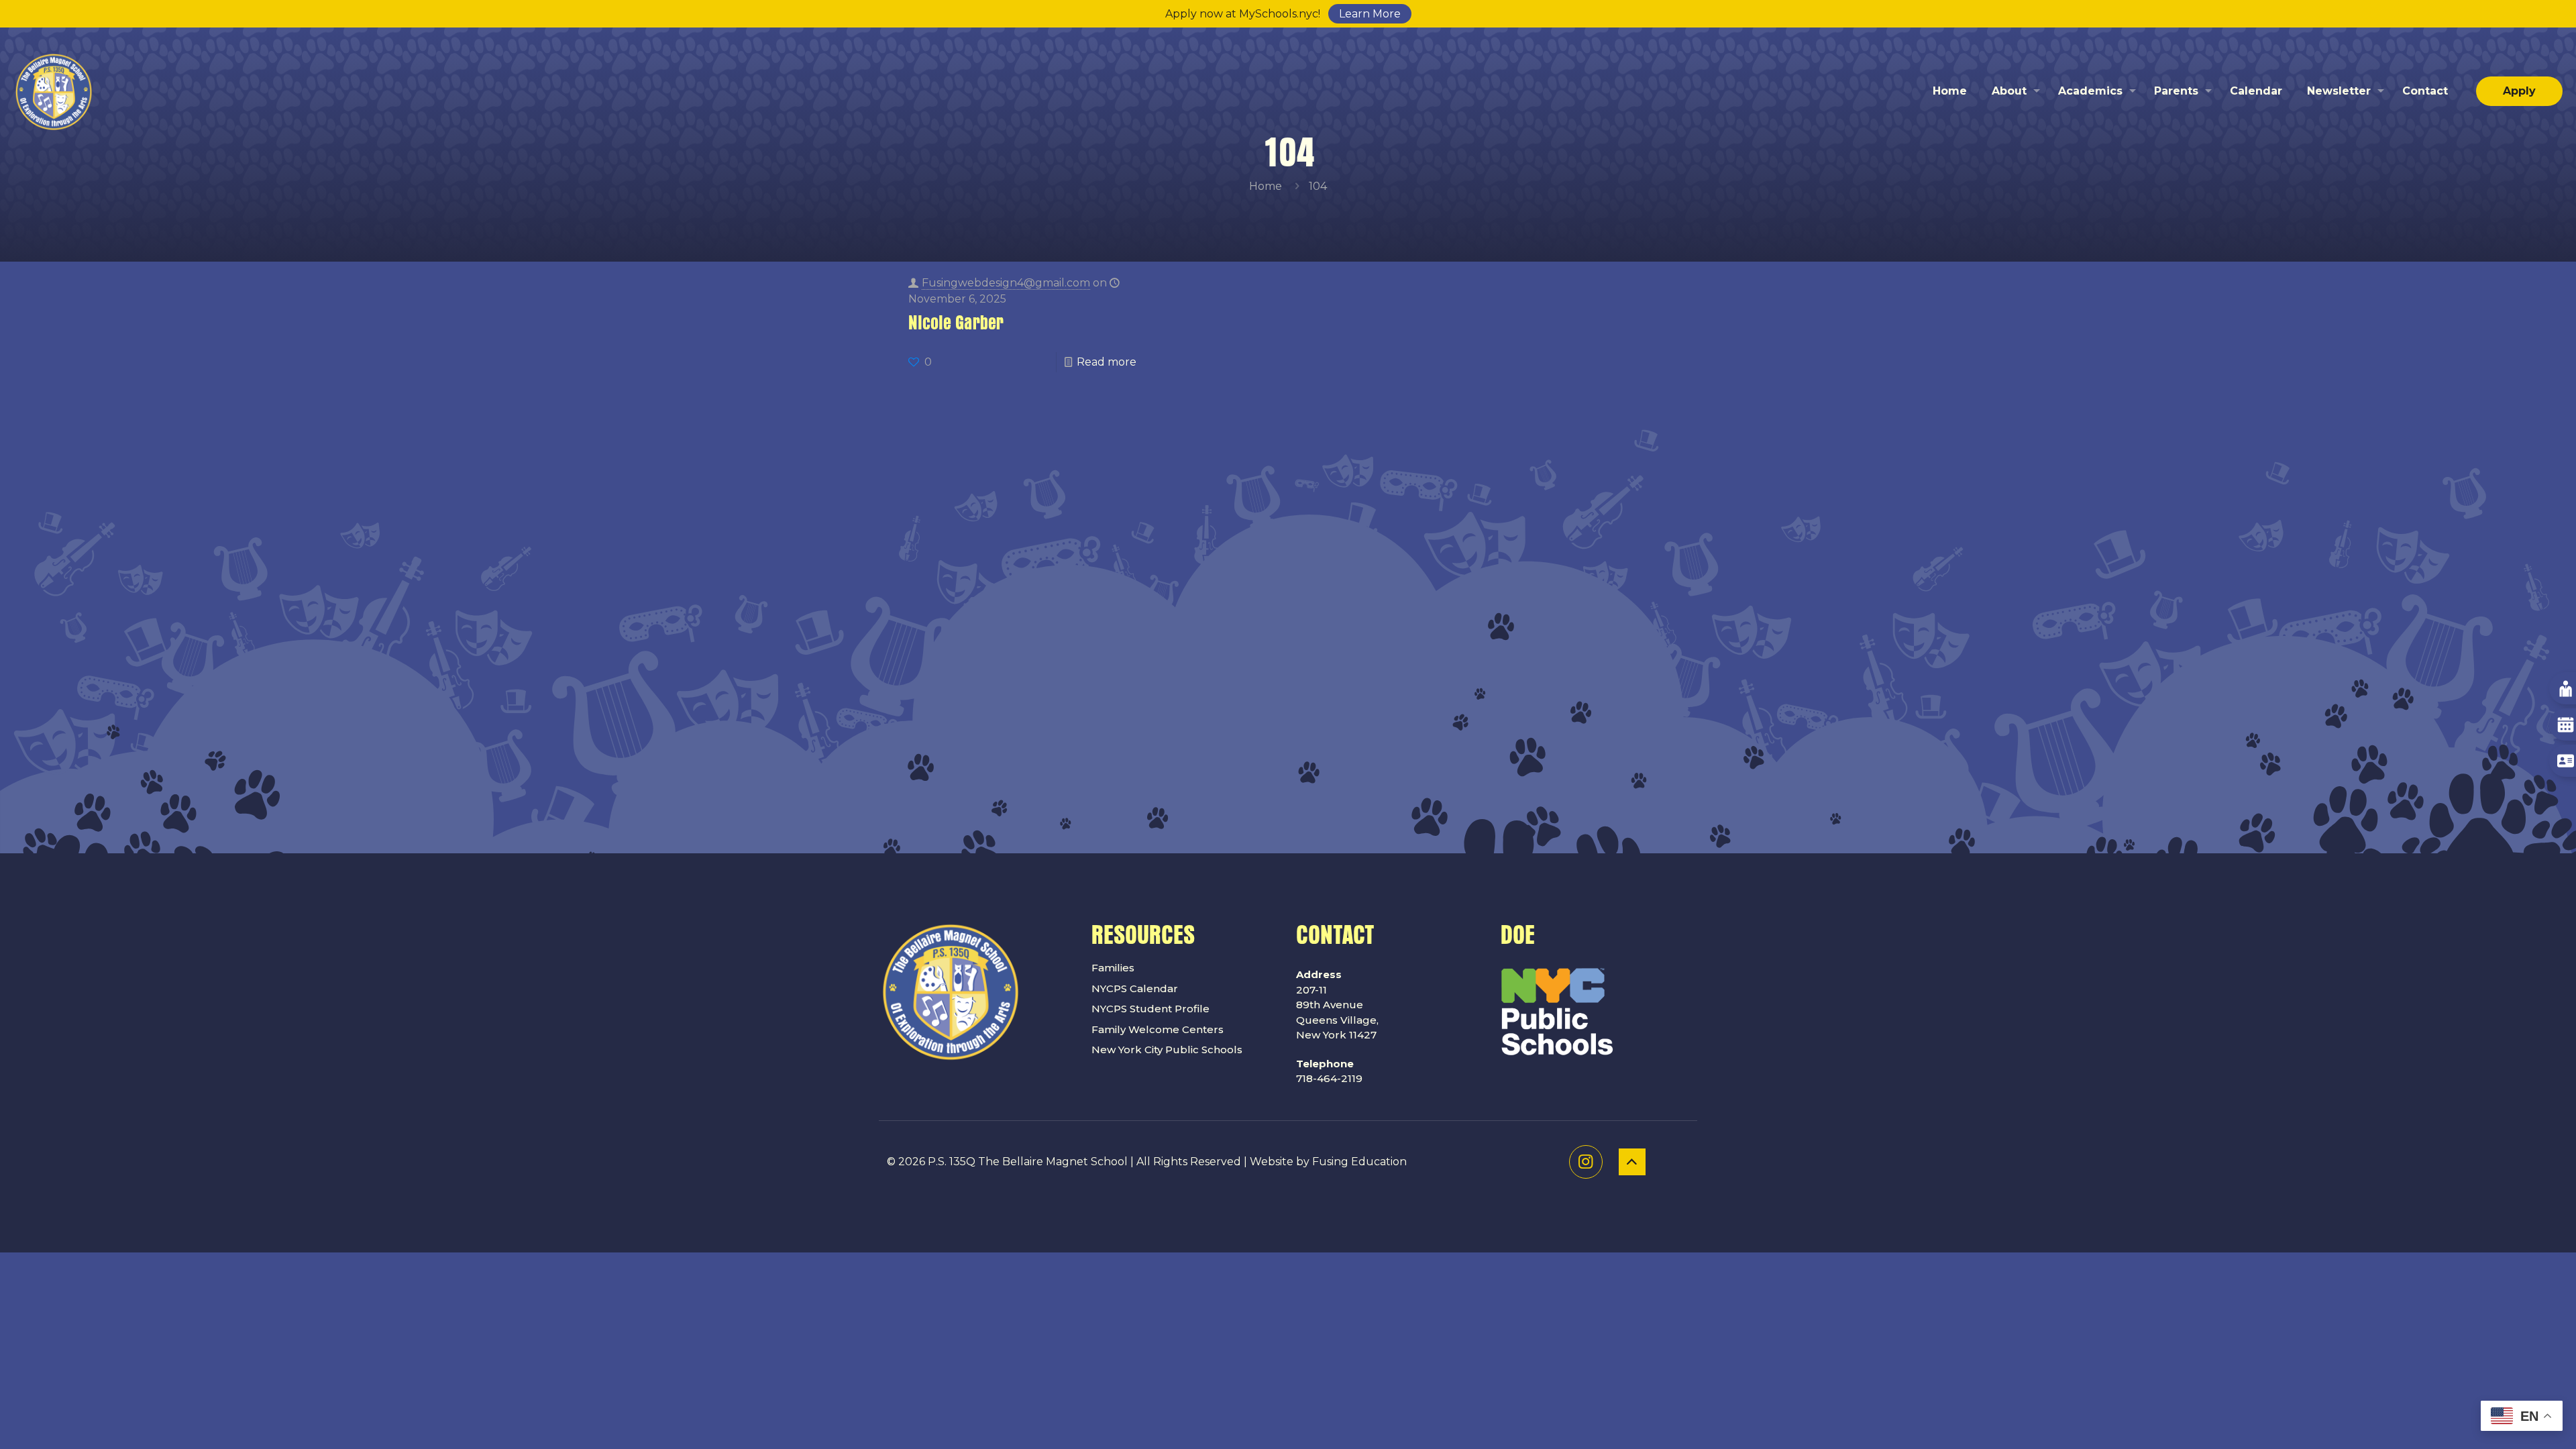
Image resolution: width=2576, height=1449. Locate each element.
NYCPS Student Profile (1150, 1009)
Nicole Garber (956, 323)
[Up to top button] (1632, 1162)
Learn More (1370, 14)
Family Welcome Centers (1158, 1029)
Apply (2519, 91)
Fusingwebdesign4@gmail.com (1006, 283)
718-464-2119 (1329, 1071)
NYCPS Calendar (1135, 988)
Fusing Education (1359, 1162)
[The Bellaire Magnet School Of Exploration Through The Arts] (54, 91)
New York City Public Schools (1167, 1050)
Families (1113, 968)
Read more (1107, 362)
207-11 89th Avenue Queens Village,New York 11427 (1337, 1005)
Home (1266, 186)
